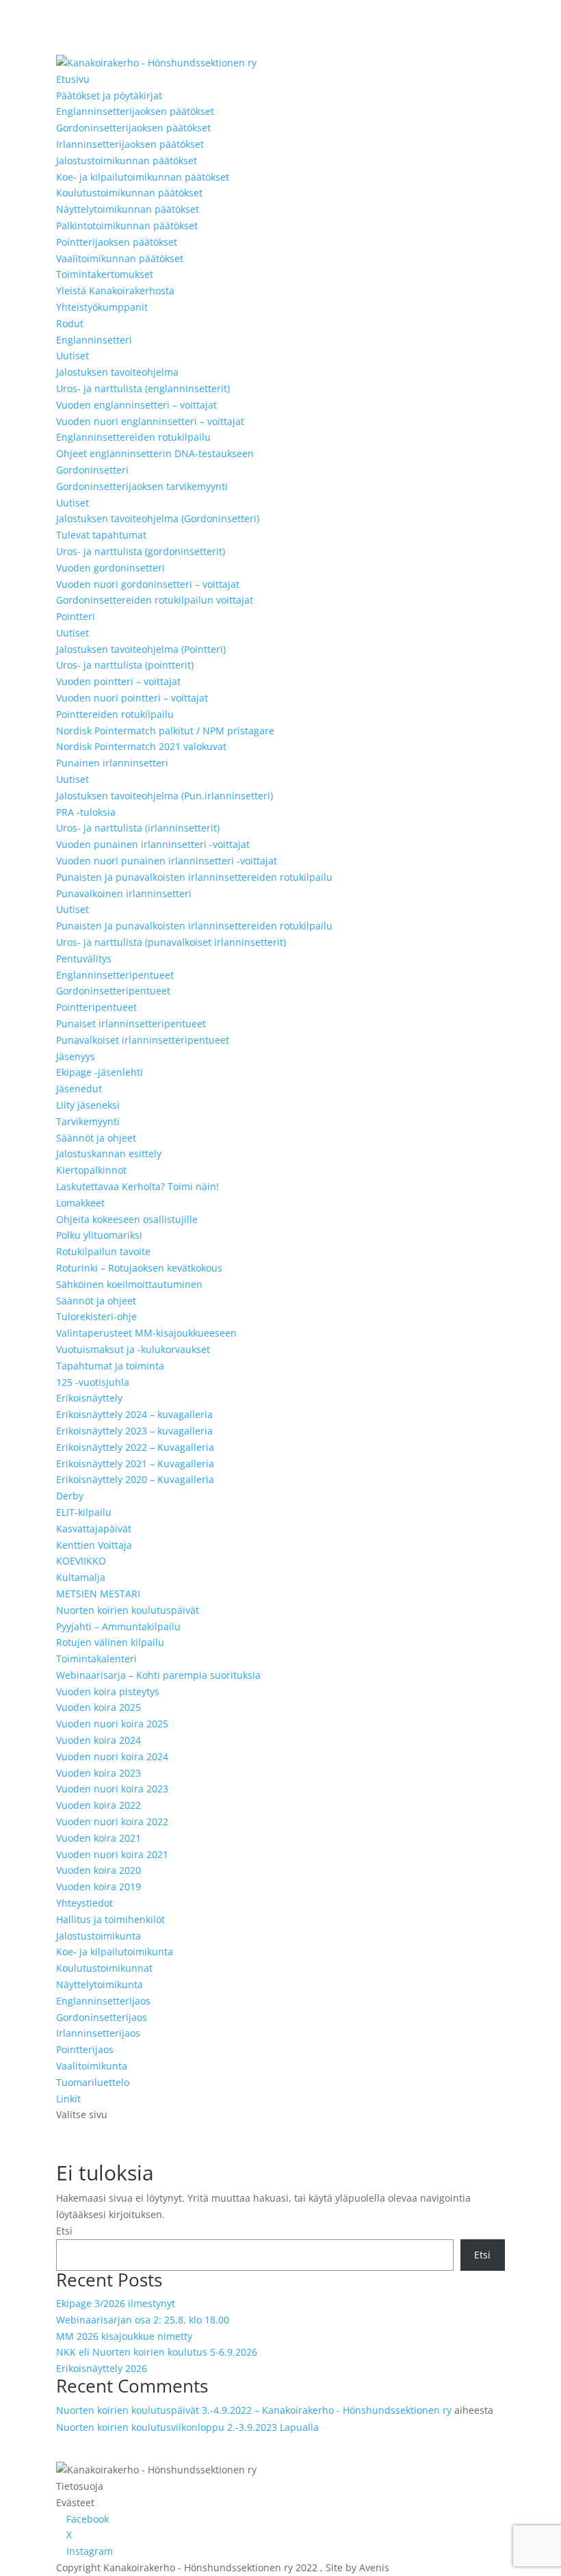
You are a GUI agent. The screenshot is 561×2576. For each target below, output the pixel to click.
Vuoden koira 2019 (99, 1886)
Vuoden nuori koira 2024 (112, 1756)
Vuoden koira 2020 (99, 1870)
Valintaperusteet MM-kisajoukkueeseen (146, 1333)
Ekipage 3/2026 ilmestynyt (116, 2303)
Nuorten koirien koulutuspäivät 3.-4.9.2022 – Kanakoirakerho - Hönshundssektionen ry (254, 2410)
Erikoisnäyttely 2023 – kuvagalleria (134, 1431)
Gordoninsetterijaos (102, 2017)
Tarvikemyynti (88, 1121)
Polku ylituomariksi (99, 1235)
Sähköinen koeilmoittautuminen (129, 1284)
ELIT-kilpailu (84, 1512)
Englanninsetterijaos (103, 2001)
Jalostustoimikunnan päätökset (127, 160)
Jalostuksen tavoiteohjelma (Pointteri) (141, 649)
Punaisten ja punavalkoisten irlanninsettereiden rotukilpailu (194, 877)
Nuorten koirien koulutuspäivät (128, 1610)
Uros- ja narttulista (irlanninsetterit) (138, 828)
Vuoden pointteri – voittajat (118, 681)
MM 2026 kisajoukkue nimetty (124, 2336)
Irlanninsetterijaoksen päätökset (130, 144)
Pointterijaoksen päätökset (117, 242)
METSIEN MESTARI (98, 1594)
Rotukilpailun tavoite (103, 1251)
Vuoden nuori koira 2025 (112, 1724)
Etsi (64, 2231)
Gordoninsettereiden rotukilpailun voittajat (155, 600)
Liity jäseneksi (88, 1105)
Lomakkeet (80, 1203)
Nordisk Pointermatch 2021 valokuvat (141, 746)
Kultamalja (81, 1577)
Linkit (68, 2099)
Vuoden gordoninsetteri (110, 568)
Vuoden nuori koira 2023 (112, 1789)
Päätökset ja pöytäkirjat (109, 95)
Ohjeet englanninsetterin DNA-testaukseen (155, 453)
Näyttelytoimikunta (100, 1984)
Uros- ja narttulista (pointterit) (125, 665)
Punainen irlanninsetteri (112, 763)
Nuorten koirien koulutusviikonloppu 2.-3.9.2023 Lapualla (187, 2427)
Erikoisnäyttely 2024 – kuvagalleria (134, 1414)
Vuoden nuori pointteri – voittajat (132, 698)
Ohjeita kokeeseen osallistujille (127, 1219)
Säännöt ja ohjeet (96, 1138)
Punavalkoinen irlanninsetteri (124, 893)
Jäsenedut (79, 1089)
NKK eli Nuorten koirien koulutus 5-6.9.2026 (157, 2352)
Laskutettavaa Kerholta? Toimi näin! (138, 1186)
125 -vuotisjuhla (93, 1382)
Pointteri (76, 616)
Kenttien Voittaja (94, 1545)
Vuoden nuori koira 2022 (112, 1821)
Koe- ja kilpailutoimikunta (115, 1952)
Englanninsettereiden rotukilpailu (133, 437)
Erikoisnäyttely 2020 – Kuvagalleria (135, 1479)
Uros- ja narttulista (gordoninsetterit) (141, 551)
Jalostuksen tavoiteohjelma (117, 372)
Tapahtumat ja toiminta (110, 1366)
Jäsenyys (76, 1056)
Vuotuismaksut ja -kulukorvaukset (133, 1349)
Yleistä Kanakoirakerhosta (115, 291)
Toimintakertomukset (105, 274)
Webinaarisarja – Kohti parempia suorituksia (158, 1675)
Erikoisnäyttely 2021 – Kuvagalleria (135, 1464)
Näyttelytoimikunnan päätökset (128, 209)
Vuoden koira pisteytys (108, 1691)
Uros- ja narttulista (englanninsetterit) (143, 388)
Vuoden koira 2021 (99, 1838)
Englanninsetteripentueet (115, 975)
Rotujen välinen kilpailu (110, 1642)
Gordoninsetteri (92, 470)
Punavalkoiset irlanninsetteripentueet (143, 1040)
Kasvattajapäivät (94, 1529)
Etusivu (73, 79)
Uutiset (73, 356)
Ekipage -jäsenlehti (100, 1072)
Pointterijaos (85, 2049)
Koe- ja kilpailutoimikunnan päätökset (143, 177)
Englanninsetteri (94, 340)
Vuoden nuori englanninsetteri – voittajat (150, 421)
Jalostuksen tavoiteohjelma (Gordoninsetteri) (158, 518)
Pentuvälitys (84, 958)
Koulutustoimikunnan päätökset (129, 193)
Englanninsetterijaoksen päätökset (135, 111)
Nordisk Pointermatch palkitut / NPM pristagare (165, 731)
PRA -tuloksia (86, 812)
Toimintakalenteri (96, 1659)
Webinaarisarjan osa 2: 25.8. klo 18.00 (143, 2320)
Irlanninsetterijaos (98, 2033)
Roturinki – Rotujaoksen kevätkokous (139, 1268)
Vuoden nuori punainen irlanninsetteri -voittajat (167, 861)
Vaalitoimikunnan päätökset (120, 258)
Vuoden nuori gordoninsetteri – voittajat (148, 584)
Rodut (70, 323)
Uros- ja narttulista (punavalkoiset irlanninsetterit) (171, 942)
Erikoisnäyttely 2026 (102, 2368)
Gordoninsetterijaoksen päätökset (133, 128)
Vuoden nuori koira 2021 (112, 1854)
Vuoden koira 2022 (99, 1805)
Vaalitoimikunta (92, 2066)
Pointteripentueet (96, 1007)
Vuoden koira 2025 (99, 1707)
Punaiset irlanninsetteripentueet (131, 1023)
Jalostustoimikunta (99, 1936)
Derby (70, 1496)
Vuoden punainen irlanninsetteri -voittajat (153, 844)
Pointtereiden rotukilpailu (115, 714)
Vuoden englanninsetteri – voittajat (136, 405)
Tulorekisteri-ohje (96, 1316)
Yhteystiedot (84, 1903)
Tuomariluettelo (93, 2082)
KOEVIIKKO (81, 1561)
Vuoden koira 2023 (99, 1773)
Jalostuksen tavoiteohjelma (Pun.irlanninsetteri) (165, 796)
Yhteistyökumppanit (102, 307)
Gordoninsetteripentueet (113, 991)
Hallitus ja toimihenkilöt (110, 1919)
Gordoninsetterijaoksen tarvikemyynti (142, 486)
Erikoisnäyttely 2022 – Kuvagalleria (135, 1447)
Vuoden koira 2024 (99, 1740)
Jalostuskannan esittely (109, 1154)
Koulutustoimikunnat (104, 1968)
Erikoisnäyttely (89, 1398)
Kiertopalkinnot (91, 1170)
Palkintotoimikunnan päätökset (127, 226)
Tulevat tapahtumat (101, 535)
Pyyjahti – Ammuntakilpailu (118, 1626)
